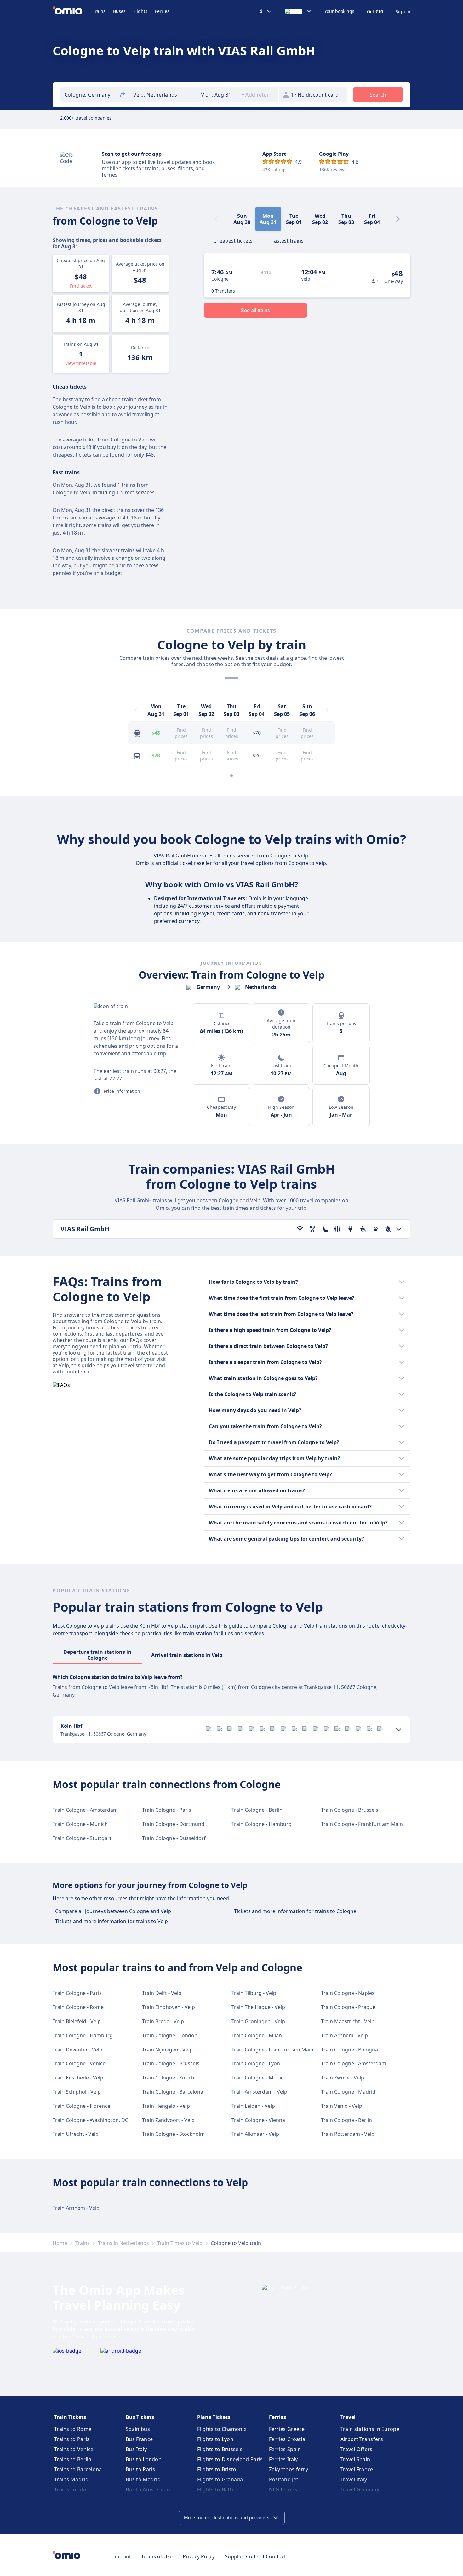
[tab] (233, 240)
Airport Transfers (362, 2439)
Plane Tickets (214, 2417)
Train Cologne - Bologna (349, 2050)
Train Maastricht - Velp (348, 2021)
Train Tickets (70, 2417)
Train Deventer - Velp (77, 2050)
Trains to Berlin (73, 2459)
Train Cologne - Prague (348, 2007)
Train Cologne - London (170, 2035)
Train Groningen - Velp (258, 2021)
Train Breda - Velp (163, 2021)
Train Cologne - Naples (348, 1993)
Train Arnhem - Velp (344, 2035)
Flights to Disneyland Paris (230, 2459)
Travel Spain (355, 2459)
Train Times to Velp (180, 2243)
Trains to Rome (73, 2429)
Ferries (162, 11)
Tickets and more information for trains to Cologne (295, 1911)
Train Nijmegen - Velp (167, 2050)
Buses (119, 11)
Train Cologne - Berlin (257, 1810)
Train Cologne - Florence (81, 2106)
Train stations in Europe (370, 2429)
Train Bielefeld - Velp (77, 2021)
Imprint (122, 2556)
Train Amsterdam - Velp (259, 2092)
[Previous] (136, 710)
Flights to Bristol (217, 2469)
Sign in (403, 12)
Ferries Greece (287, 2429)
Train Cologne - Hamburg (262, 1824)
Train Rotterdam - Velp (348, 2134)
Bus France (139, 2439)
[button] (218, 95)
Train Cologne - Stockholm (173, 2134)
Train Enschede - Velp (78, 2078)
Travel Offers (357, 2449)
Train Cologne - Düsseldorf (174, 1838)
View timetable (81, 363)
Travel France (357, 2469)
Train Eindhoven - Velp (169, 2007)
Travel (348, 2417)
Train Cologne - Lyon (256, 2063)
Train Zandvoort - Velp (168, 2120)
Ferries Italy (283, 2459)
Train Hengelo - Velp (166, 2106)
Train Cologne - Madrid (348, 2092)
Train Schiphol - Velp (77, 2092)
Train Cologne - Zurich (168, 2078)
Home (60, 2243)
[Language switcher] (298, 11)
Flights (140, 11)
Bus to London (144, 2459)
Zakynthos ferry (289, 2469)
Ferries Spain (285, 2449)
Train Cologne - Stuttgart (82, 1838)
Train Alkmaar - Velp (255, 2134)
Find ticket (81, 286)
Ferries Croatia (287, 2439)
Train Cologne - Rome (78, 2007)
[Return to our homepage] (73, 11)
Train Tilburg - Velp (254, 1993)
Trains (99, 11)
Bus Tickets (140, 2417)
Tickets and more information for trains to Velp (111, 1921)
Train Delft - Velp (162, 1993)
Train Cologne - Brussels (350, 1810)
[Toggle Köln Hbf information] (399, 1730)
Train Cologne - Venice (79, 2063)
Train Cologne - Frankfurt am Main (362, 1824)
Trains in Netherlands (123, 2243)
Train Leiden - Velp (253, 2106)
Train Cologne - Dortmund (173, 1824)
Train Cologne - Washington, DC (90, 2120)
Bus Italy (136, 2449)
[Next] (398, 219)
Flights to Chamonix (222, 2429)
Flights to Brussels (220, 2449)
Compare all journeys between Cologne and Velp (113, 1911)
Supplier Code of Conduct (255, 2556)
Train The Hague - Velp (258, 2007)
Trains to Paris (72, 2439)
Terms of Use (157, 2556)
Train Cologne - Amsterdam (85, 1810)
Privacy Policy (199, 2556)
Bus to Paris (140, 2469)
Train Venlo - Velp (342, 2106)
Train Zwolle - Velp (343, 2078)
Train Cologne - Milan (257, 2035)
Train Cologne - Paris (167, 1810)
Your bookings (339, 11)
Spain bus (138, 2429)
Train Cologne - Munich (80, 1824)
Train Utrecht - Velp (76, 2134)
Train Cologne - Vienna (258, 2120)
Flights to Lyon (215, 2439)
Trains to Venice (74, 2449)
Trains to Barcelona (78, 2469)
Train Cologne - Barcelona (173, 2092)
